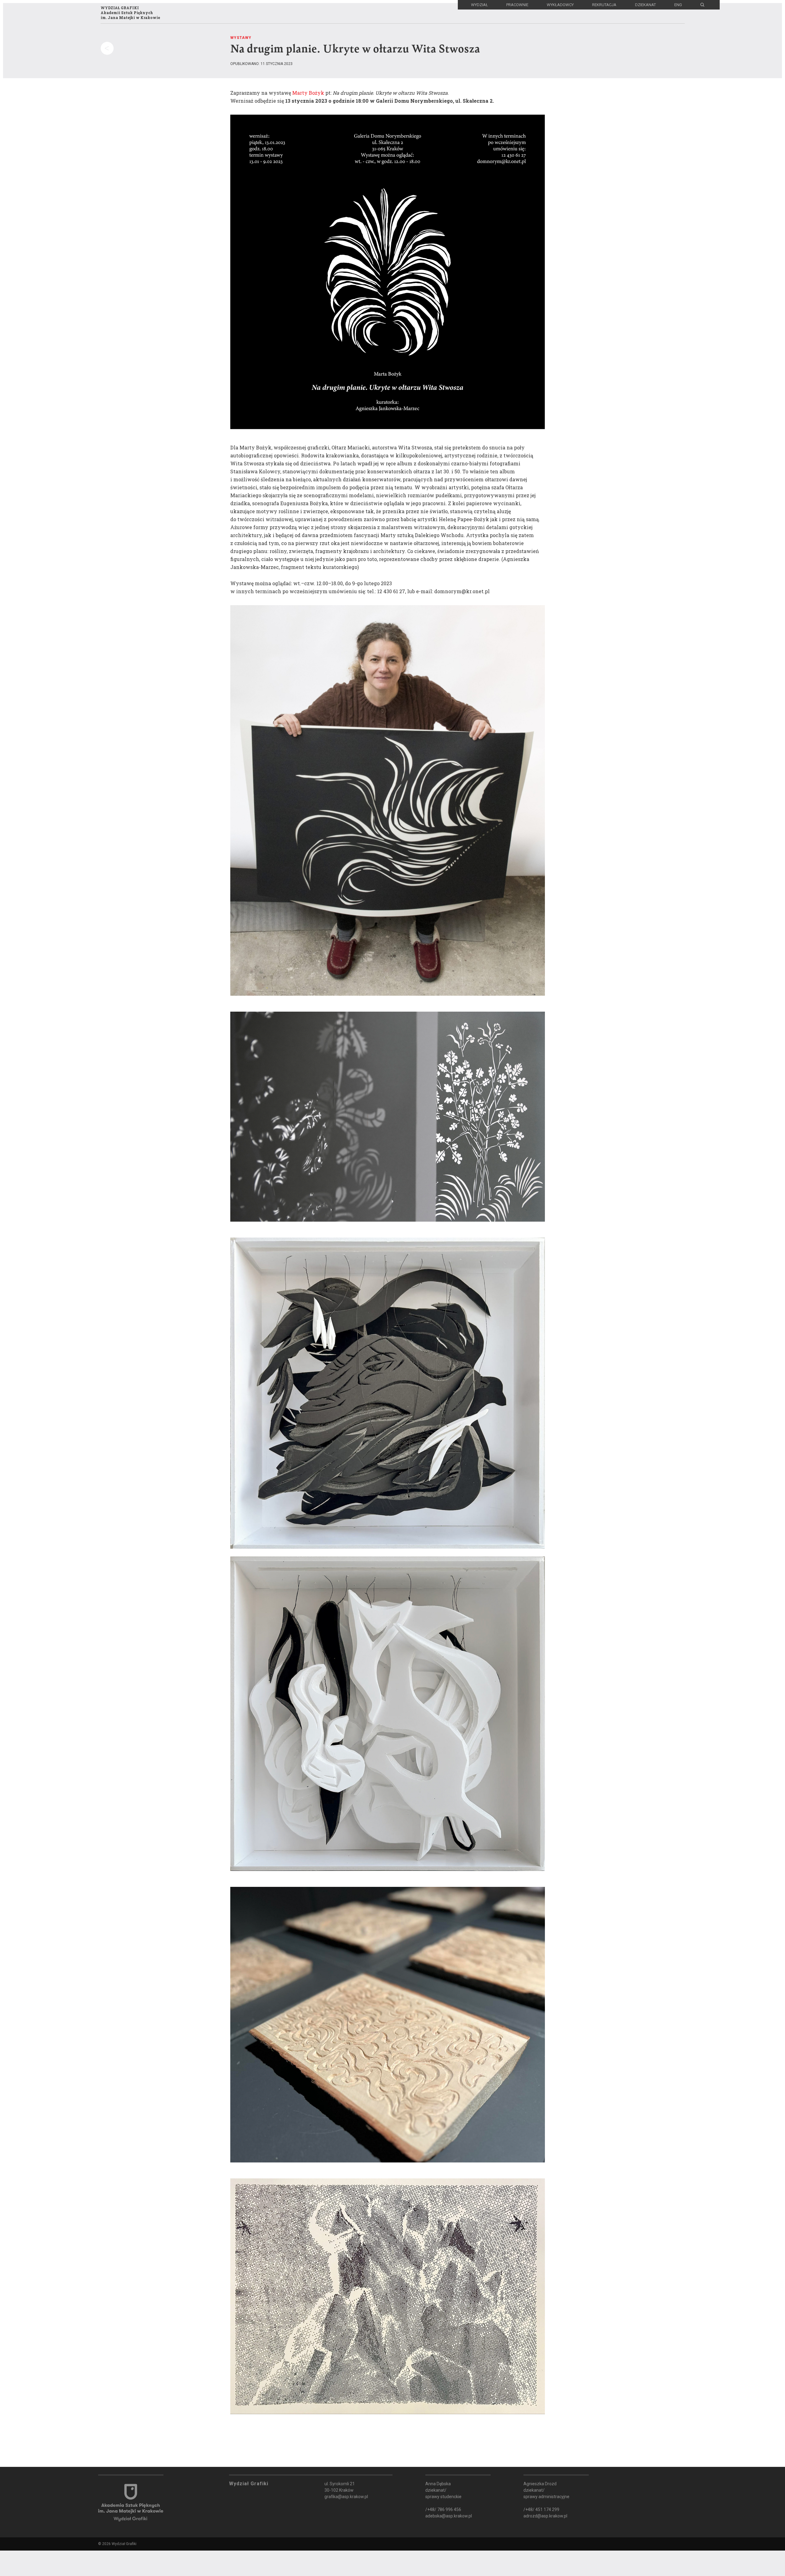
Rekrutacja (604, 5)
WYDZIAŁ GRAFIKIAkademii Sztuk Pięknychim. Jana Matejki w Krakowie (130, 13)
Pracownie (517, 5)
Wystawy (241, 38)
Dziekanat (645, 5)
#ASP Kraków (46, 2542)
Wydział (479, 5)
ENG (678, 5)
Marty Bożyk (308, 93)
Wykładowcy (560, 5)
